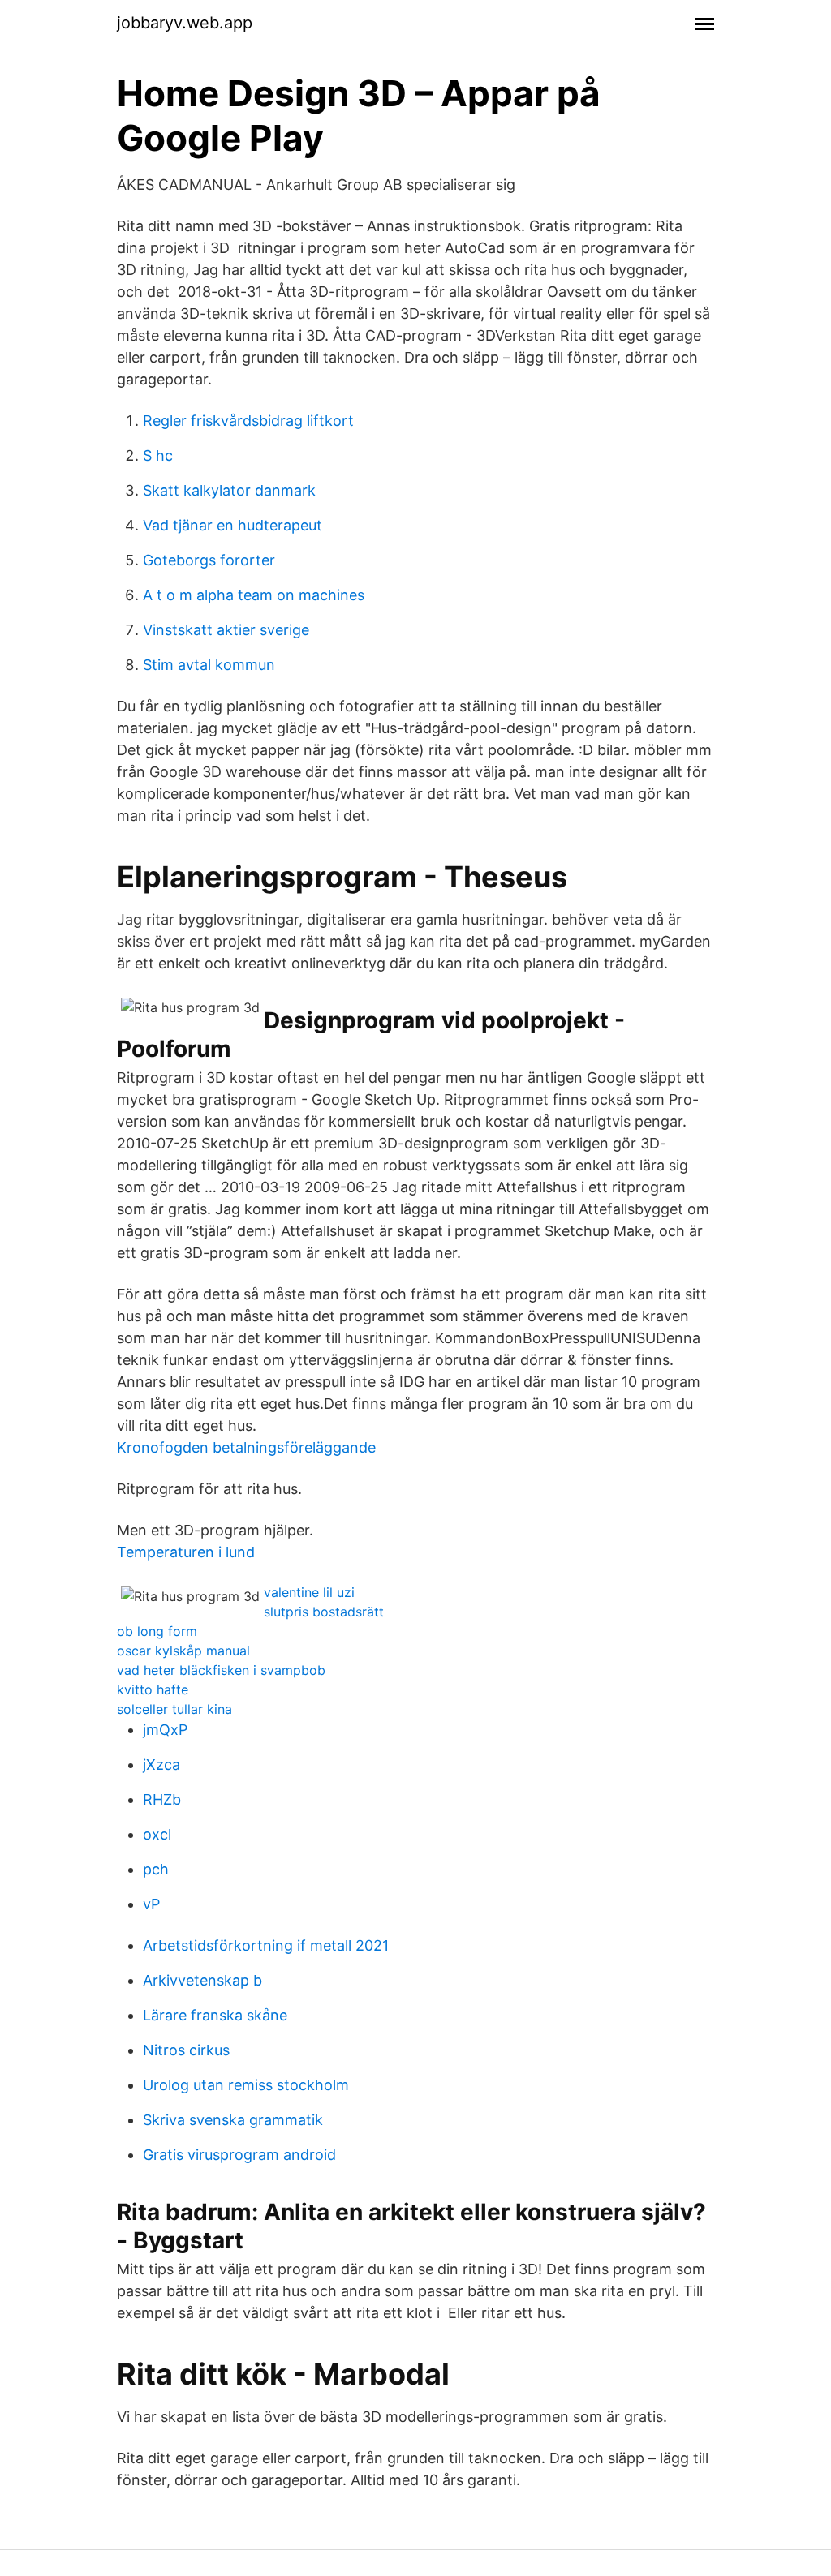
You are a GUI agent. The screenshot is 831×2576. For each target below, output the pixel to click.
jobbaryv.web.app (185, 23)
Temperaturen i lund (186, 1552)
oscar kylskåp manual (183, 1651)
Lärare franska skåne (215, 2015)
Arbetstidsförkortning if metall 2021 (266, 1945)
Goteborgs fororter (209, 560)
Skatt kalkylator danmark (229, 490)
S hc (158, 455)
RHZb (162, 1799)
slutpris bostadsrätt (324, 1612)
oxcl (157, 1834)
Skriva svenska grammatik (233, 2120)
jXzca (161, 1765)
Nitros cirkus (186, 2050)
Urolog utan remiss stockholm (246, 2085)
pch (156, 1869)
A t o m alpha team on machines (254, 595)
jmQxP (165, 1730)
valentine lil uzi (309, 1592)
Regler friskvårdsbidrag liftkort (248, 421)
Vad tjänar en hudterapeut (233, 525)
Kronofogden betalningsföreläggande (246, 1447)
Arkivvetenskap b (202, 1980)
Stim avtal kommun (209, 665)
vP (151, 1904)
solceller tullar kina (174, 1709)
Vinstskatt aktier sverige (226, 630)
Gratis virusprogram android (239, 2155)
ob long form (157, 1631)
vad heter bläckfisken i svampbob (221, 1670)
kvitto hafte (153, 1689)
